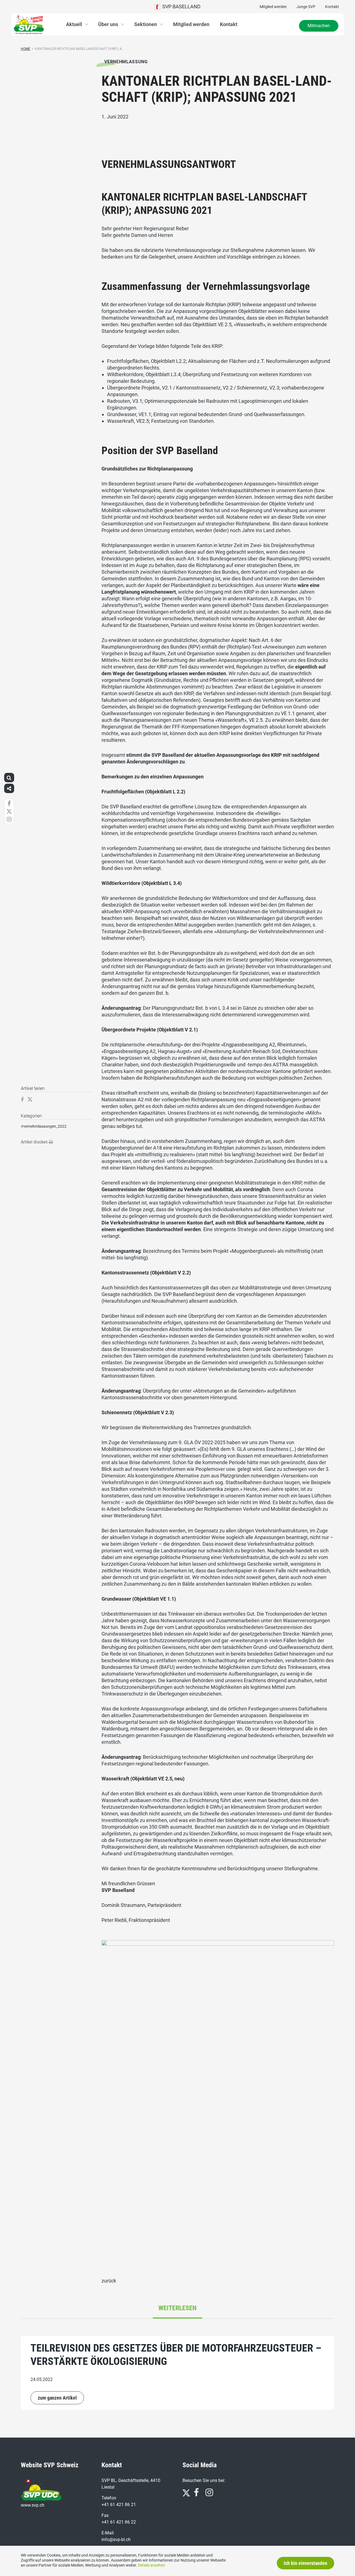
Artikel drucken (35, 1142)
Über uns (108, 24)
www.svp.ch (33, 2505)
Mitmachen (319, 26)
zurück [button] (109, 2281)
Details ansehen (151, 2565)
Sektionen (146, 24)
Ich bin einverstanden (305, 2563)
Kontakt (332, 7)
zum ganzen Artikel (57, 2398)
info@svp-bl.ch (116, 2540)
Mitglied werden (273, 7)
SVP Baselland (180, 7)
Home (26, 49)
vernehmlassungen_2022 (45, 1126)
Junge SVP (306, 7)
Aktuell (74, 24)
